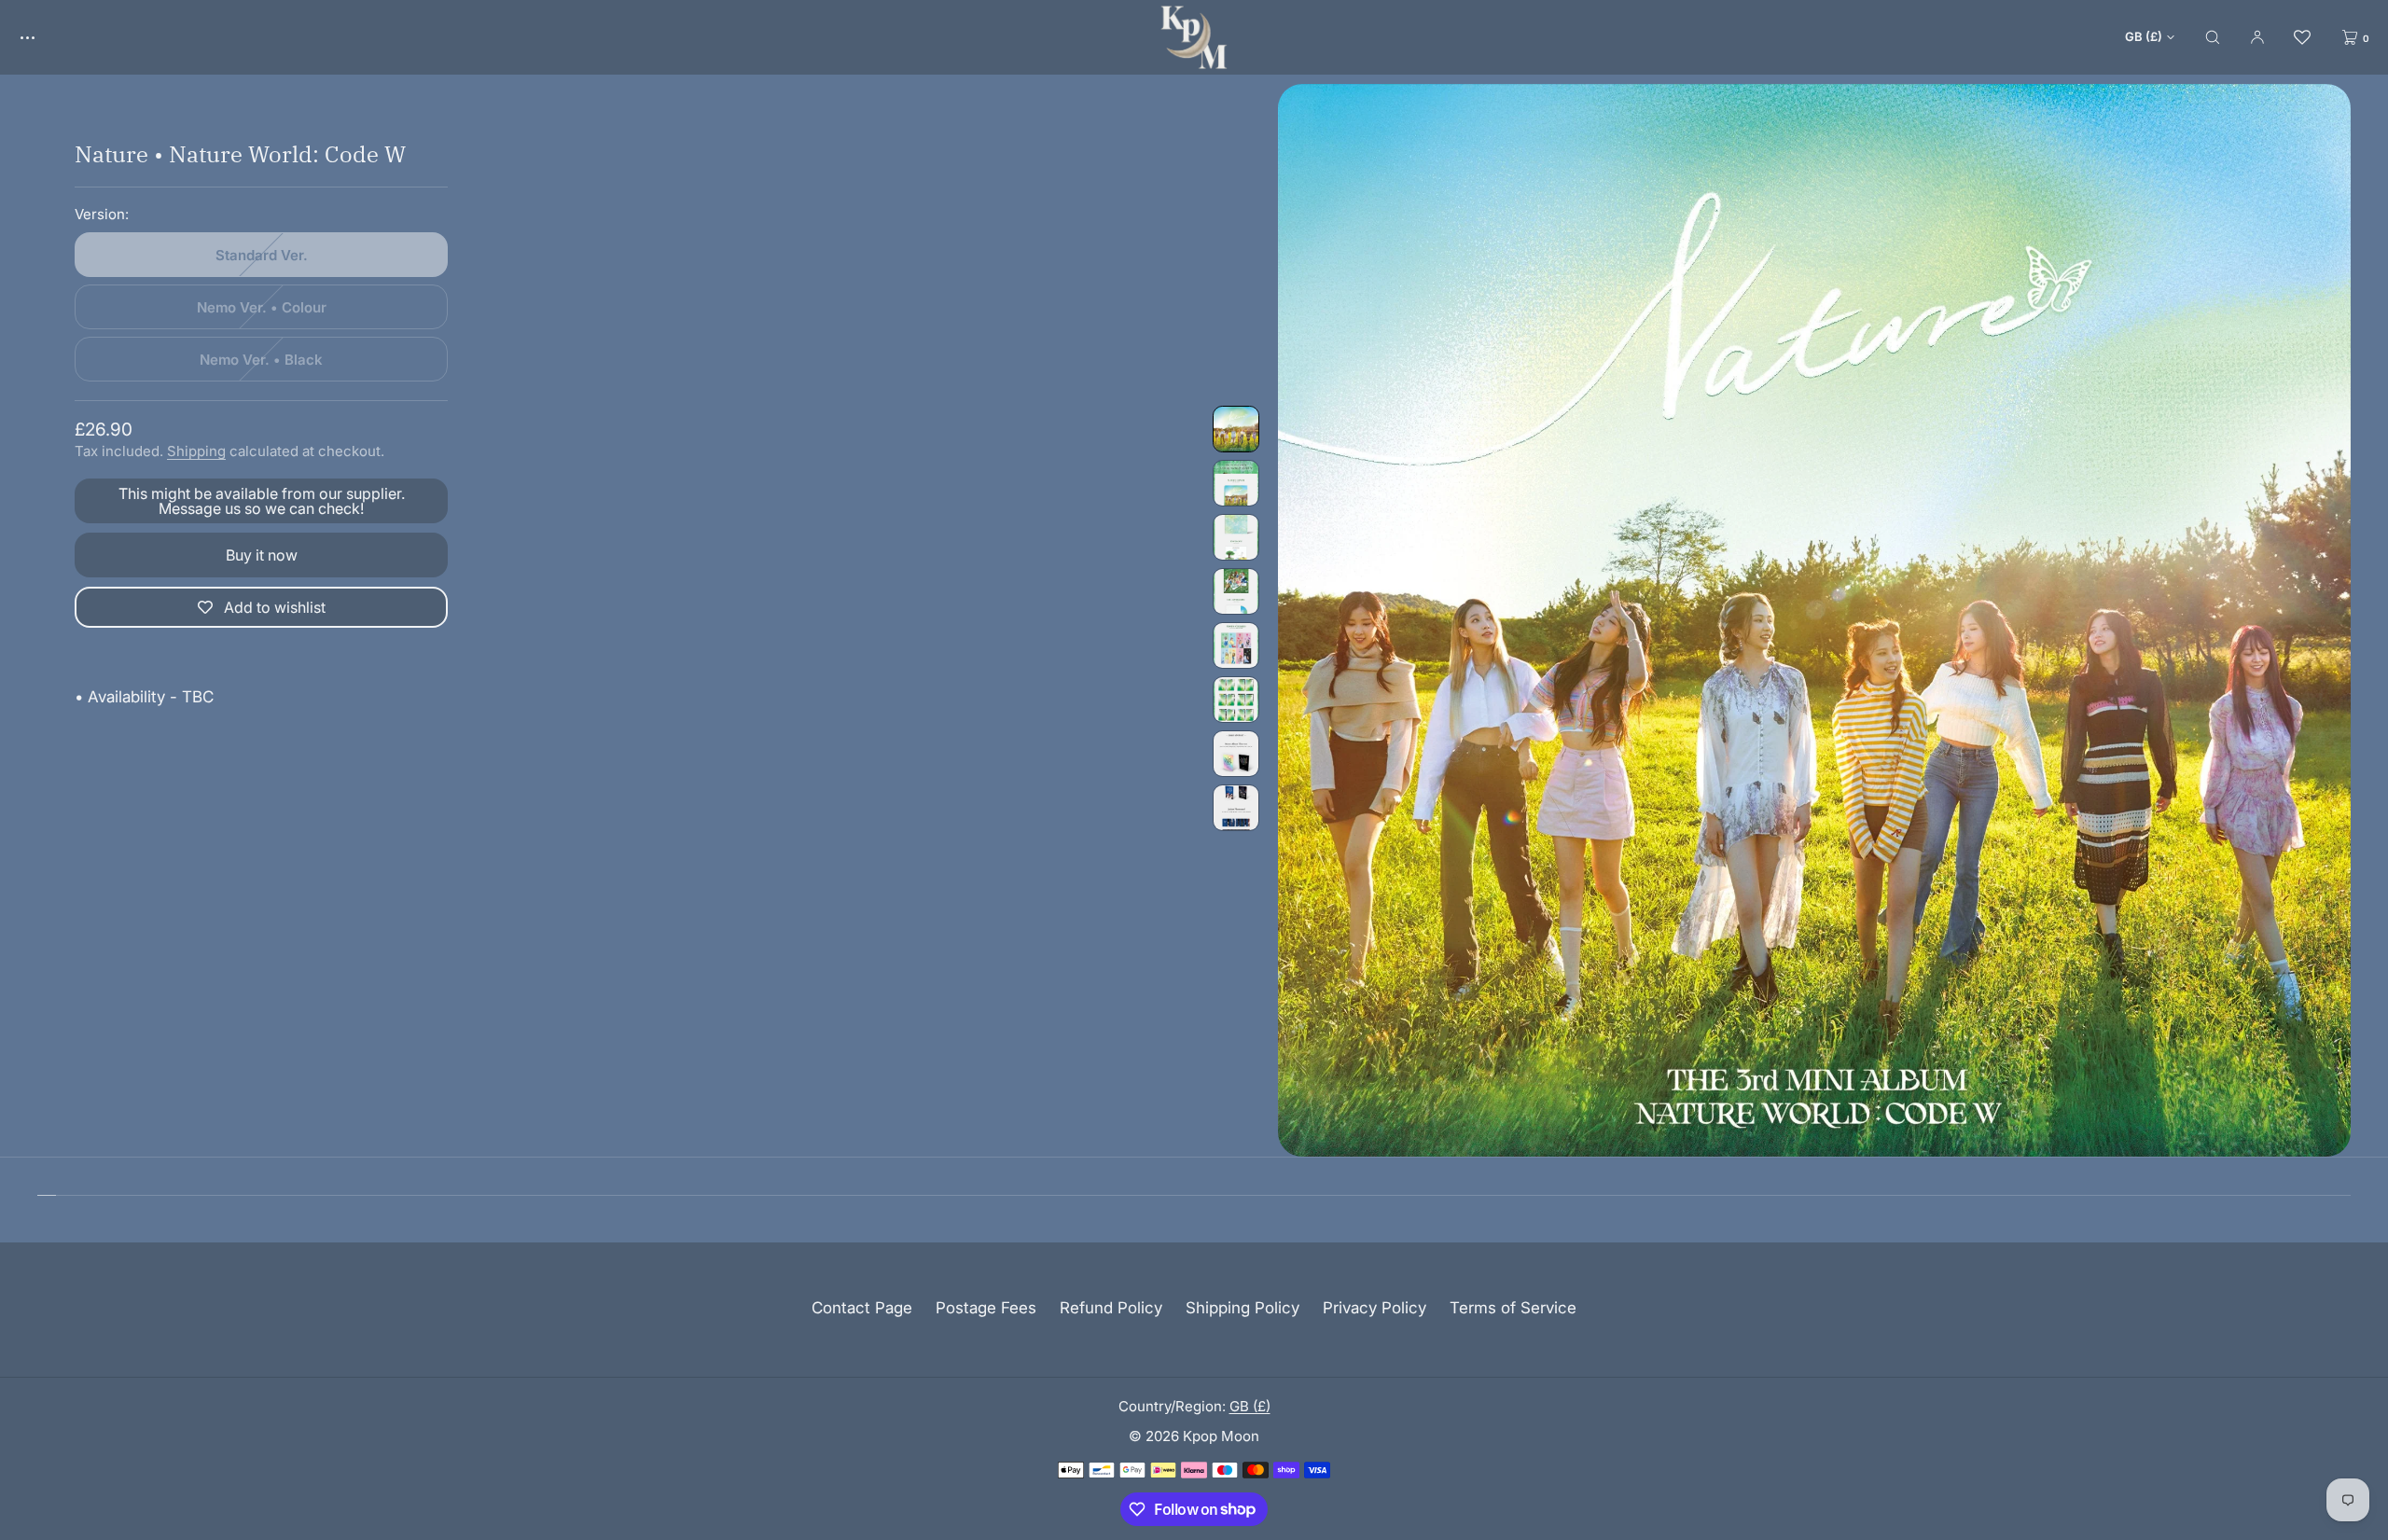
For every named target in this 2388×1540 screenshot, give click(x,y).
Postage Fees (986, 1308)
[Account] (2257, 37)
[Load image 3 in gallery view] (1236, 537)
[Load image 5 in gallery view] (1236, 645)
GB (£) (2144, 36)
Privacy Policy (1374, 1308)
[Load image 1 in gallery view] (1236, 429)
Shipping (196, 451)
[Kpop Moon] (1194, 37)
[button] (2213, 37)
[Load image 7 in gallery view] (1236, 754)
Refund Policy (1111, 1308)
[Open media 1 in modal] (1814, 620)
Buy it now (262, 555)
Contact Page (862, 1308)
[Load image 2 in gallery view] (1236, 483)
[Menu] (41, 37)
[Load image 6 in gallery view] (1236, 700)
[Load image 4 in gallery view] (1236, 591)
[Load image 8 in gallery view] (1236, 808)
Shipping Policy (1243, 1308)
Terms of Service (1513, 1308)
